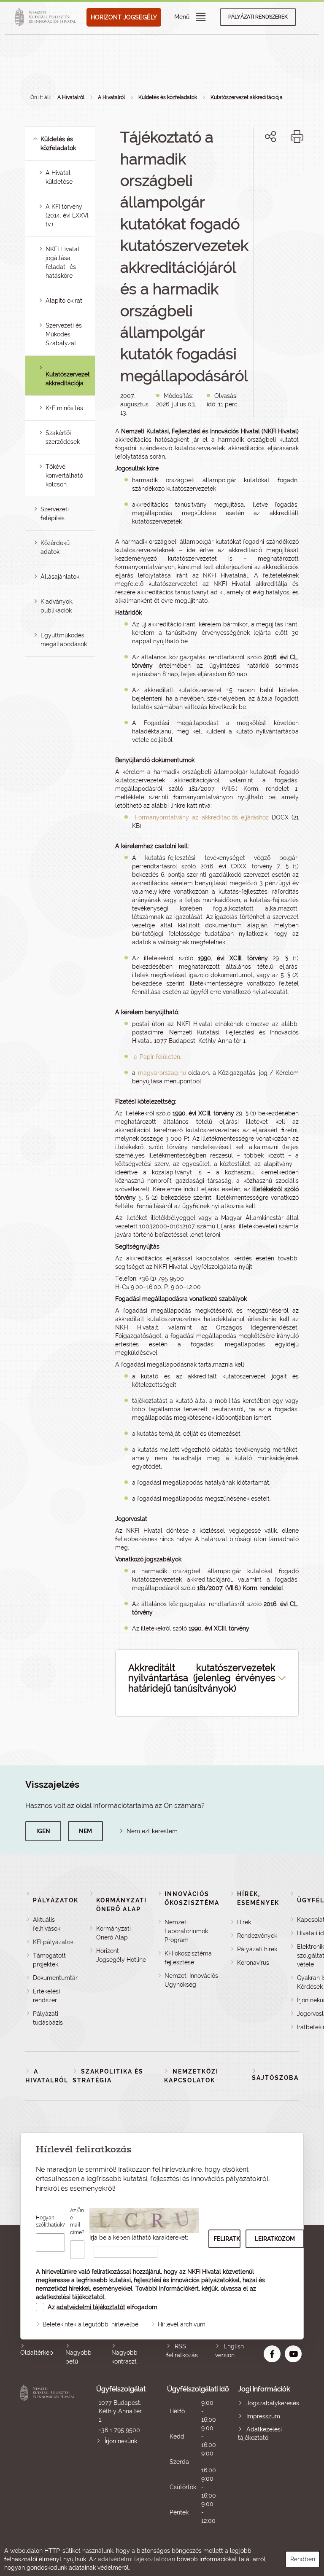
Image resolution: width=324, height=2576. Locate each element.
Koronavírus (253, 1963)
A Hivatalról (71, 97)
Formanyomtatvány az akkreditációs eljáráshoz (202, 817)
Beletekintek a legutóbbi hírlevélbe (90, 2324)
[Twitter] (280, 165)
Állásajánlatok (60, 577)
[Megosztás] (270, 137)
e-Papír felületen (157, 1057)
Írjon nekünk (121, 2441)
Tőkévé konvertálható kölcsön (64, 475)
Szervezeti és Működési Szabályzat (64, 334)
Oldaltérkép (37, 2353)
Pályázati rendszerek (258, 17)
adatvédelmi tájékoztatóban (136, 2559)
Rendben (303, 2559)
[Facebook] (261, 165)
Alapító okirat (64, 301)
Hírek (244, 1922)
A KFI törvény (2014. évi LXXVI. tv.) (67, 215)
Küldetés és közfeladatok (168, 97)
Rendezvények (257, 1936)
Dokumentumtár (55, 1978)
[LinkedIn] (298, 165)
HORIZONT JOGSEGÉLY (124, 17)
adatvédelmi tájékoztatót (91, 2307)
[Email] (242, 165)
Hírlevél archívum (182, 2324)
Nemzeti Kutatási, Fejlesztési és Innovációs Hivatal (49, 2455)
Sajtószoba (275, 2078)
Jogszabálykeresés (273, 2403)
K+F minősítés (64, 408)
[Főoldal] (47, 17)
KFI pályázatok (53, 1942)
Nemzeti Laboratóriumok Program (186, 1931)
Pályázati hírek (257, 1949)
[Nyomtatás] (297, 137)
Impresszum (263, 2416)
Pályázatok (56, 1900)
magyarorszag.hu (162, 1073)
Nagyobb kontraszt (124, 2357)
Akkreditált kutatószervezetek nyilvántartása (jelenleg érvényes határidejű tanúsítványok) (202, 1678)
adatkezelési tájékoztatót (70, 2297)
